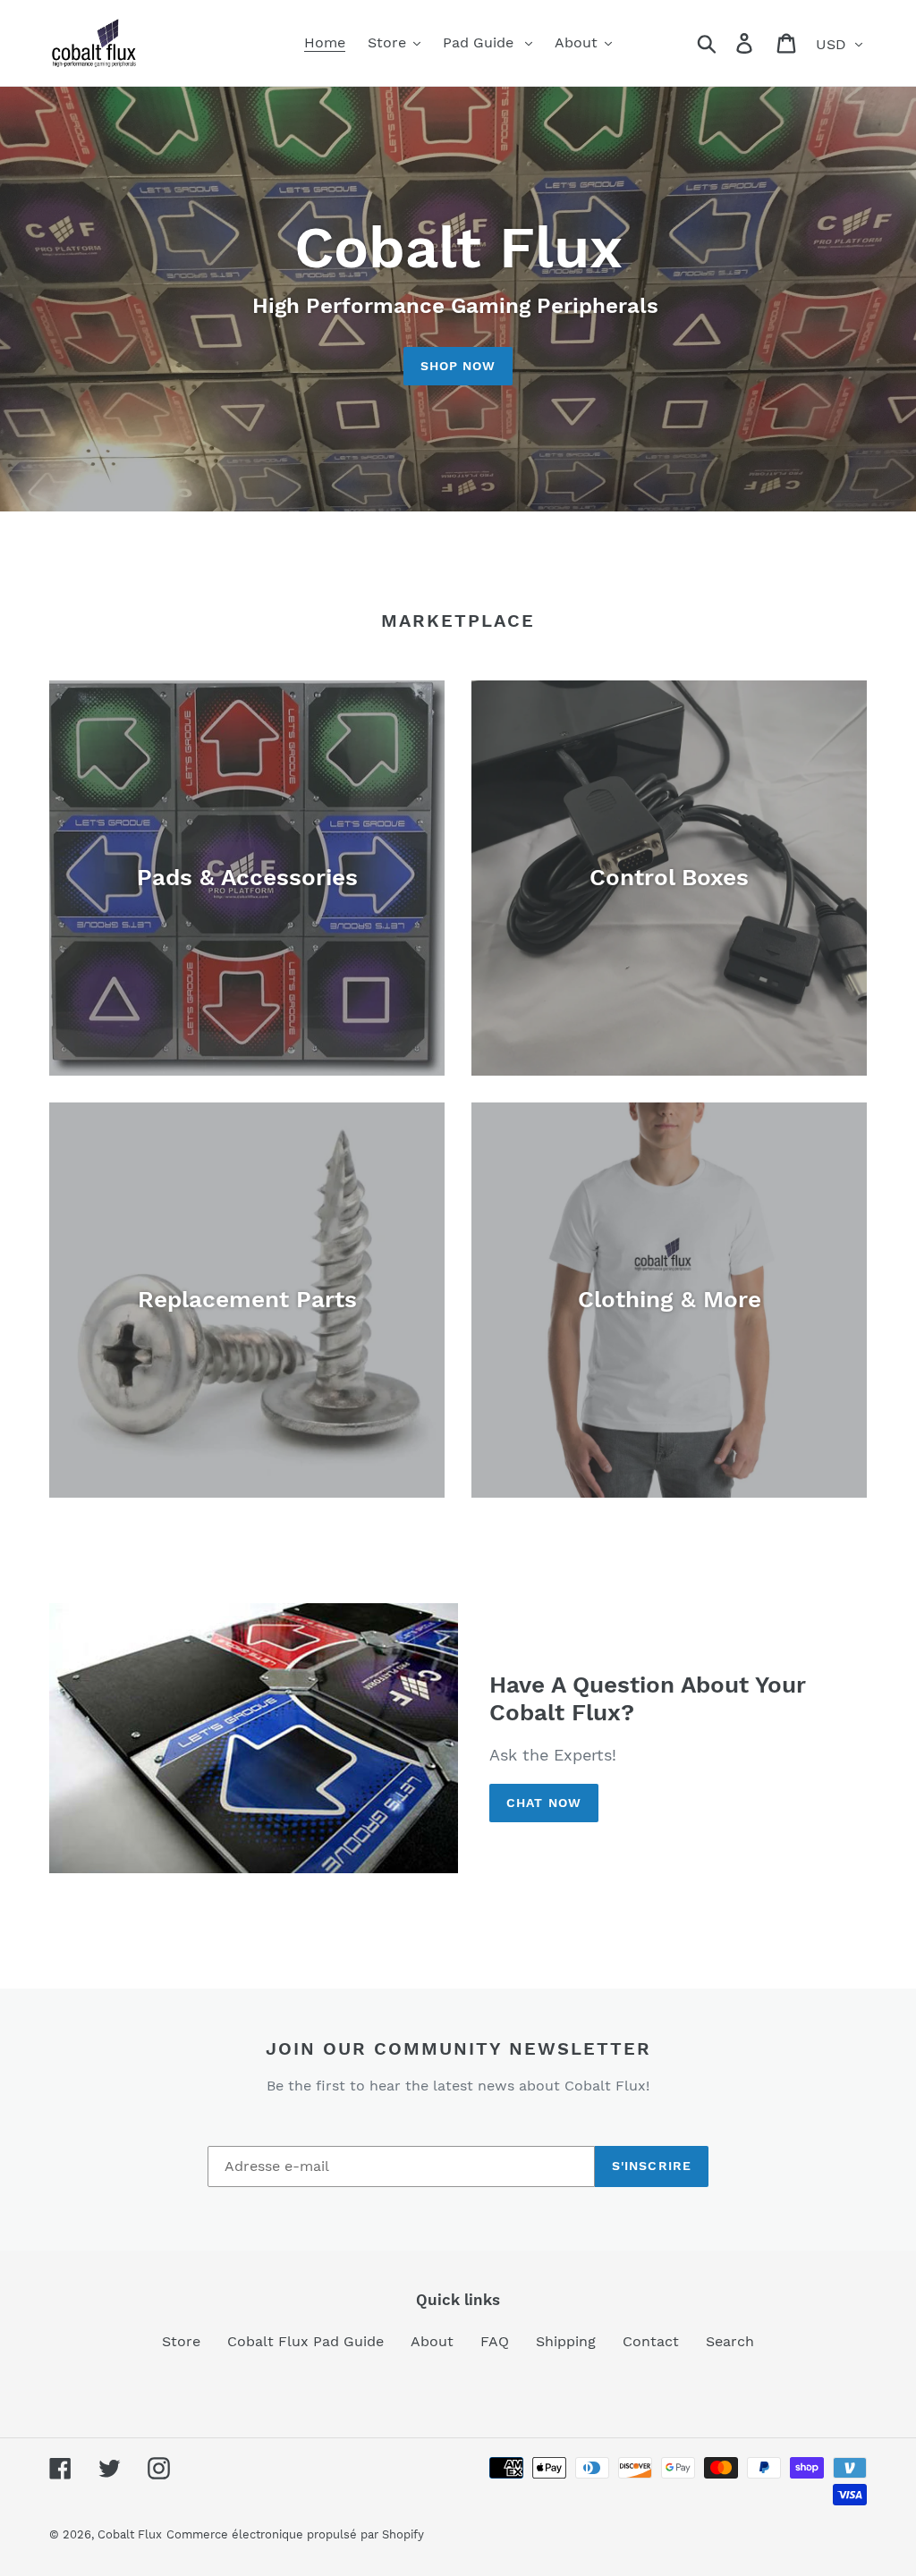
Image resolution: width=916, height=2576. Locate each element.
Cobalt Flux (130, 2534)
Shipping (566, 2341)
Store (181, 2341)
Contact (651, 2341)
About (432, 2341)
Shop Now (458, 366)
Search (730, 2341)
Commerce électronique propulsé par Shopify (295, 2534)
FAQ (495, 2341)
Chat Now (544, 1803)
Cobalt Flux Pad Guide (305, 2341)
